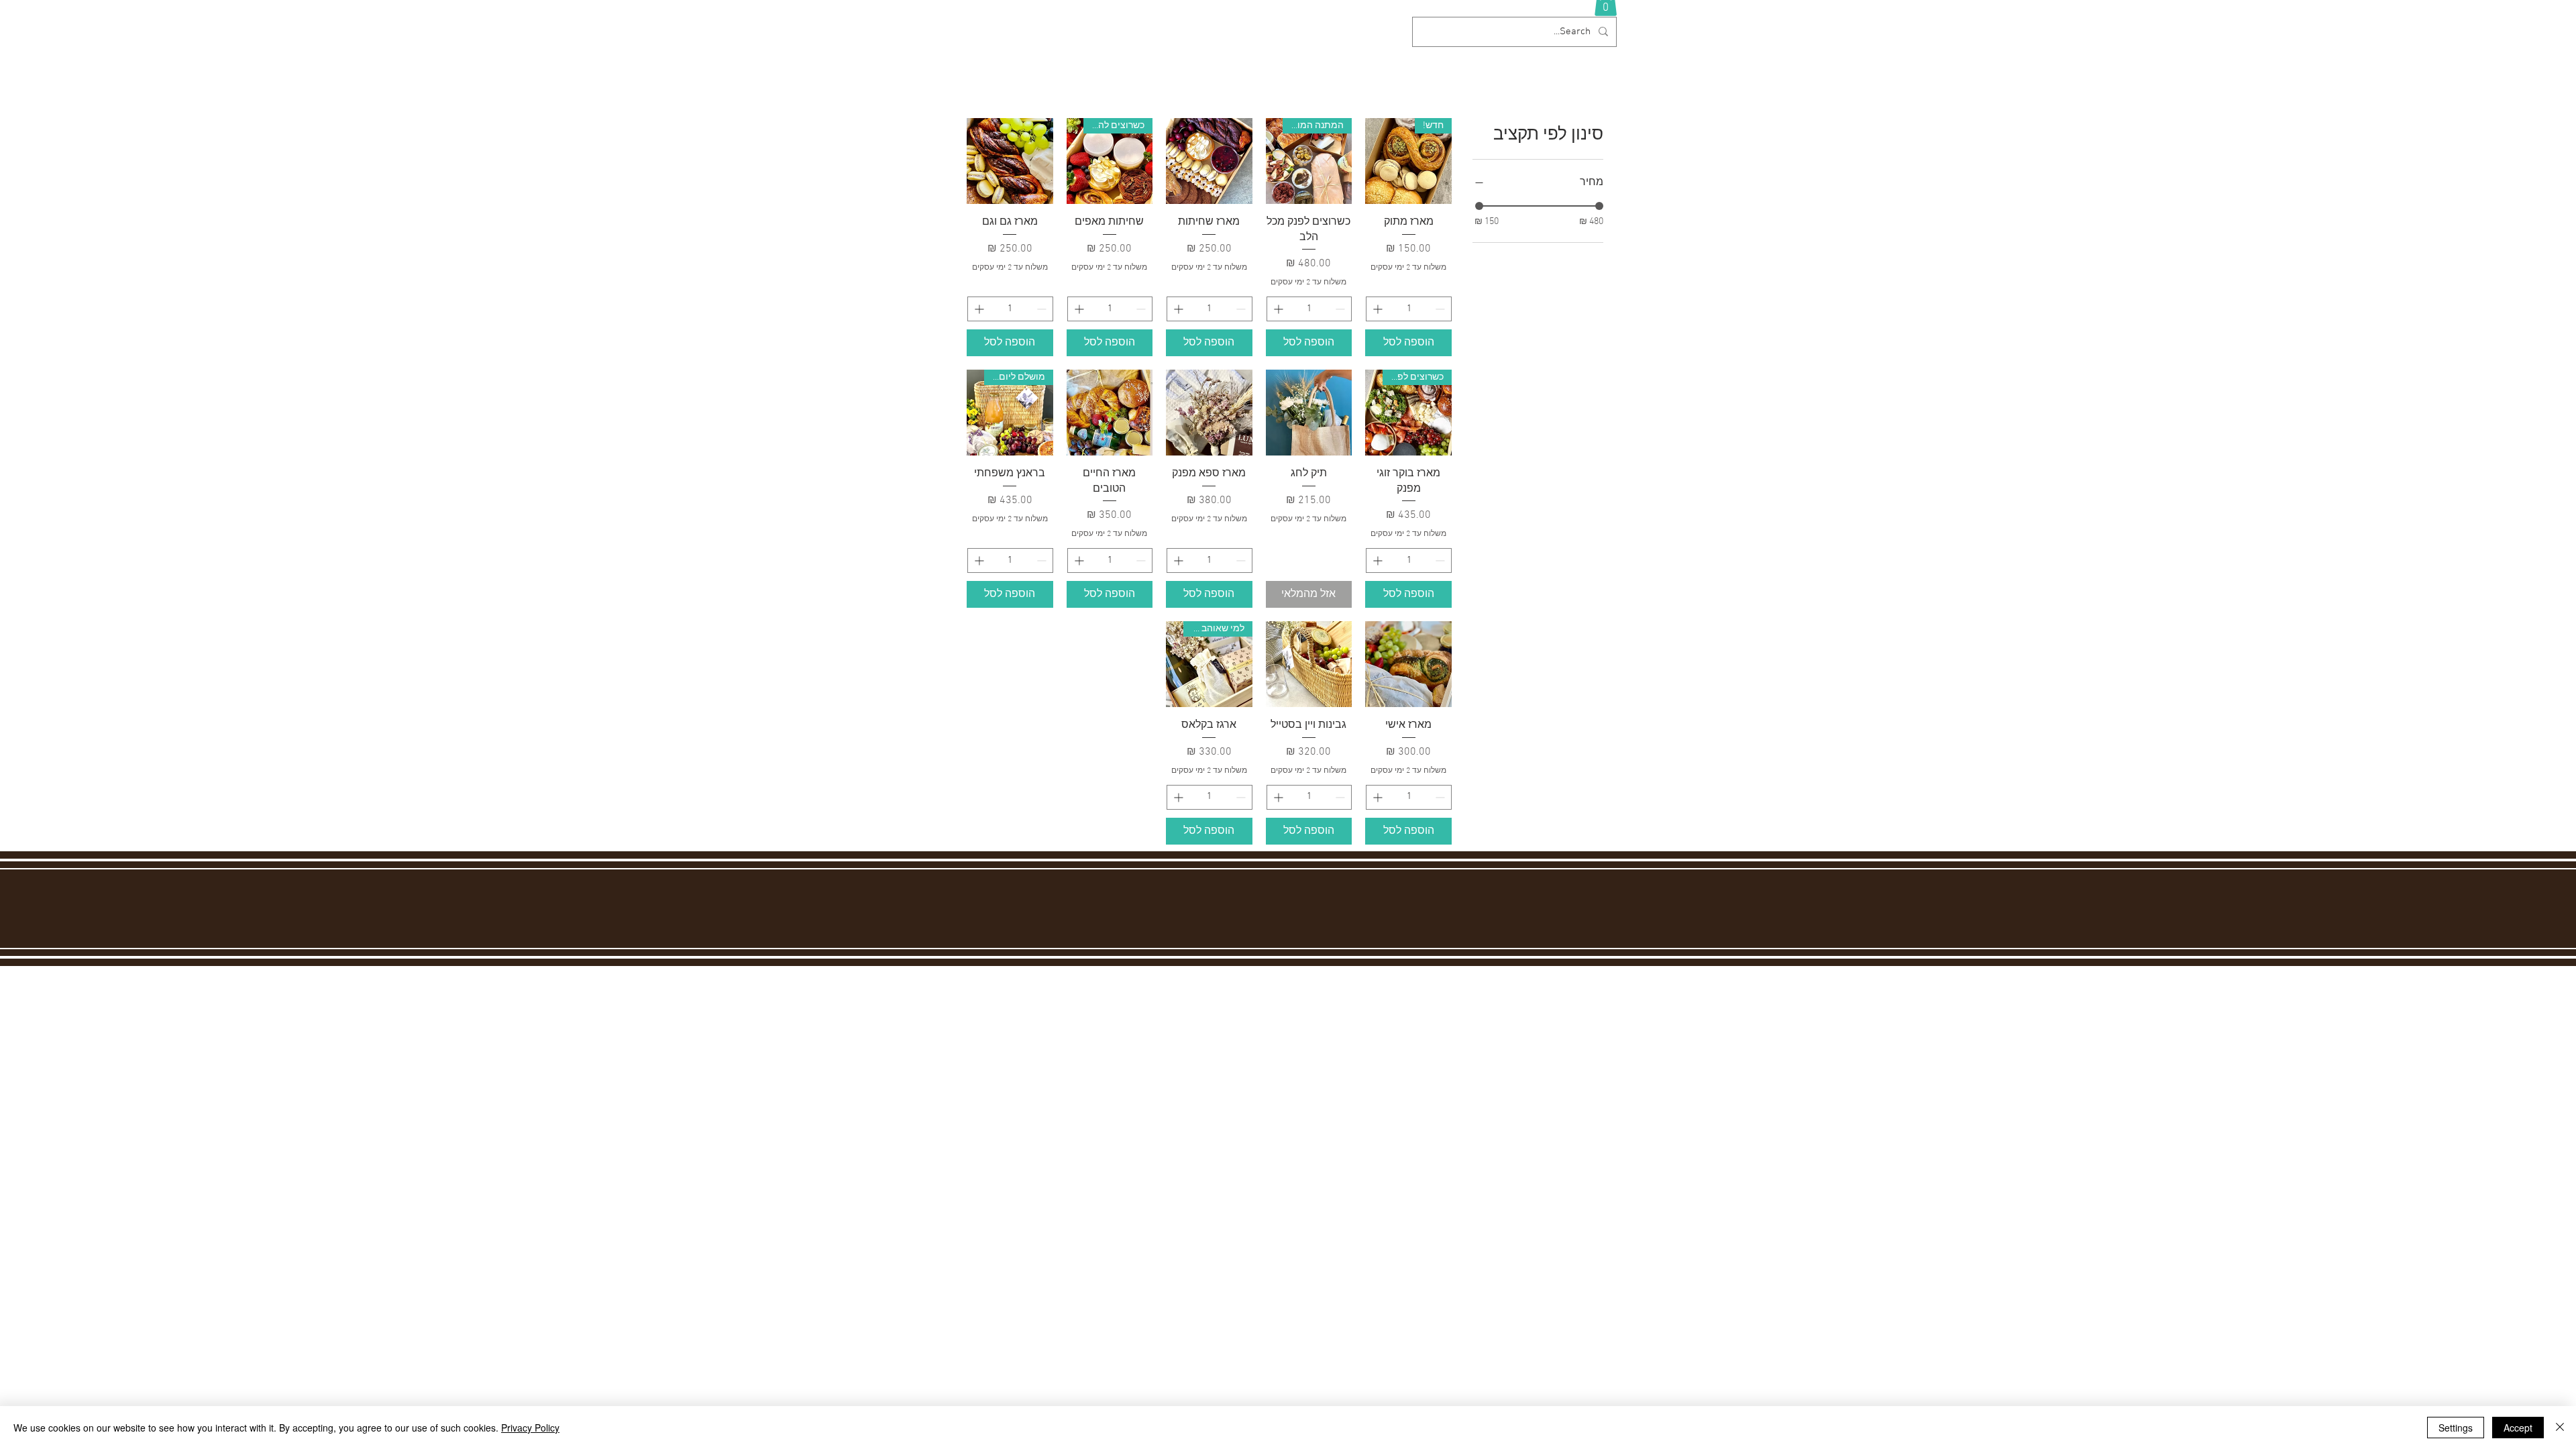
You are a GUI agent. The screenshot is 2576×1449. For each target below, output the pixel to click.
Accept (2518, 1428)
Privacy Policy (530, 1428)
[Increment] (1376, 309)
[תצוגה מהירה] (1209, 161)
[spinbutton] (1409, 309)
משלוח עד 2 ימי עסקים (1408, 268)
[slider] (1479, 206)
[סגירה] (2560, 1428)
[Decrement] (1441, 309)
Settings (2456, 1428)
